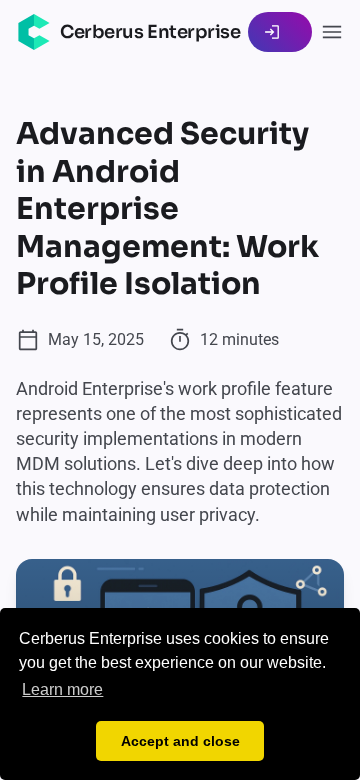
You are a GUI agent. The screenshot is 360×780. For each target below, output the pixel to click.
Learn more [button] (62, 689)
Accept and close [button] (180, 741)
